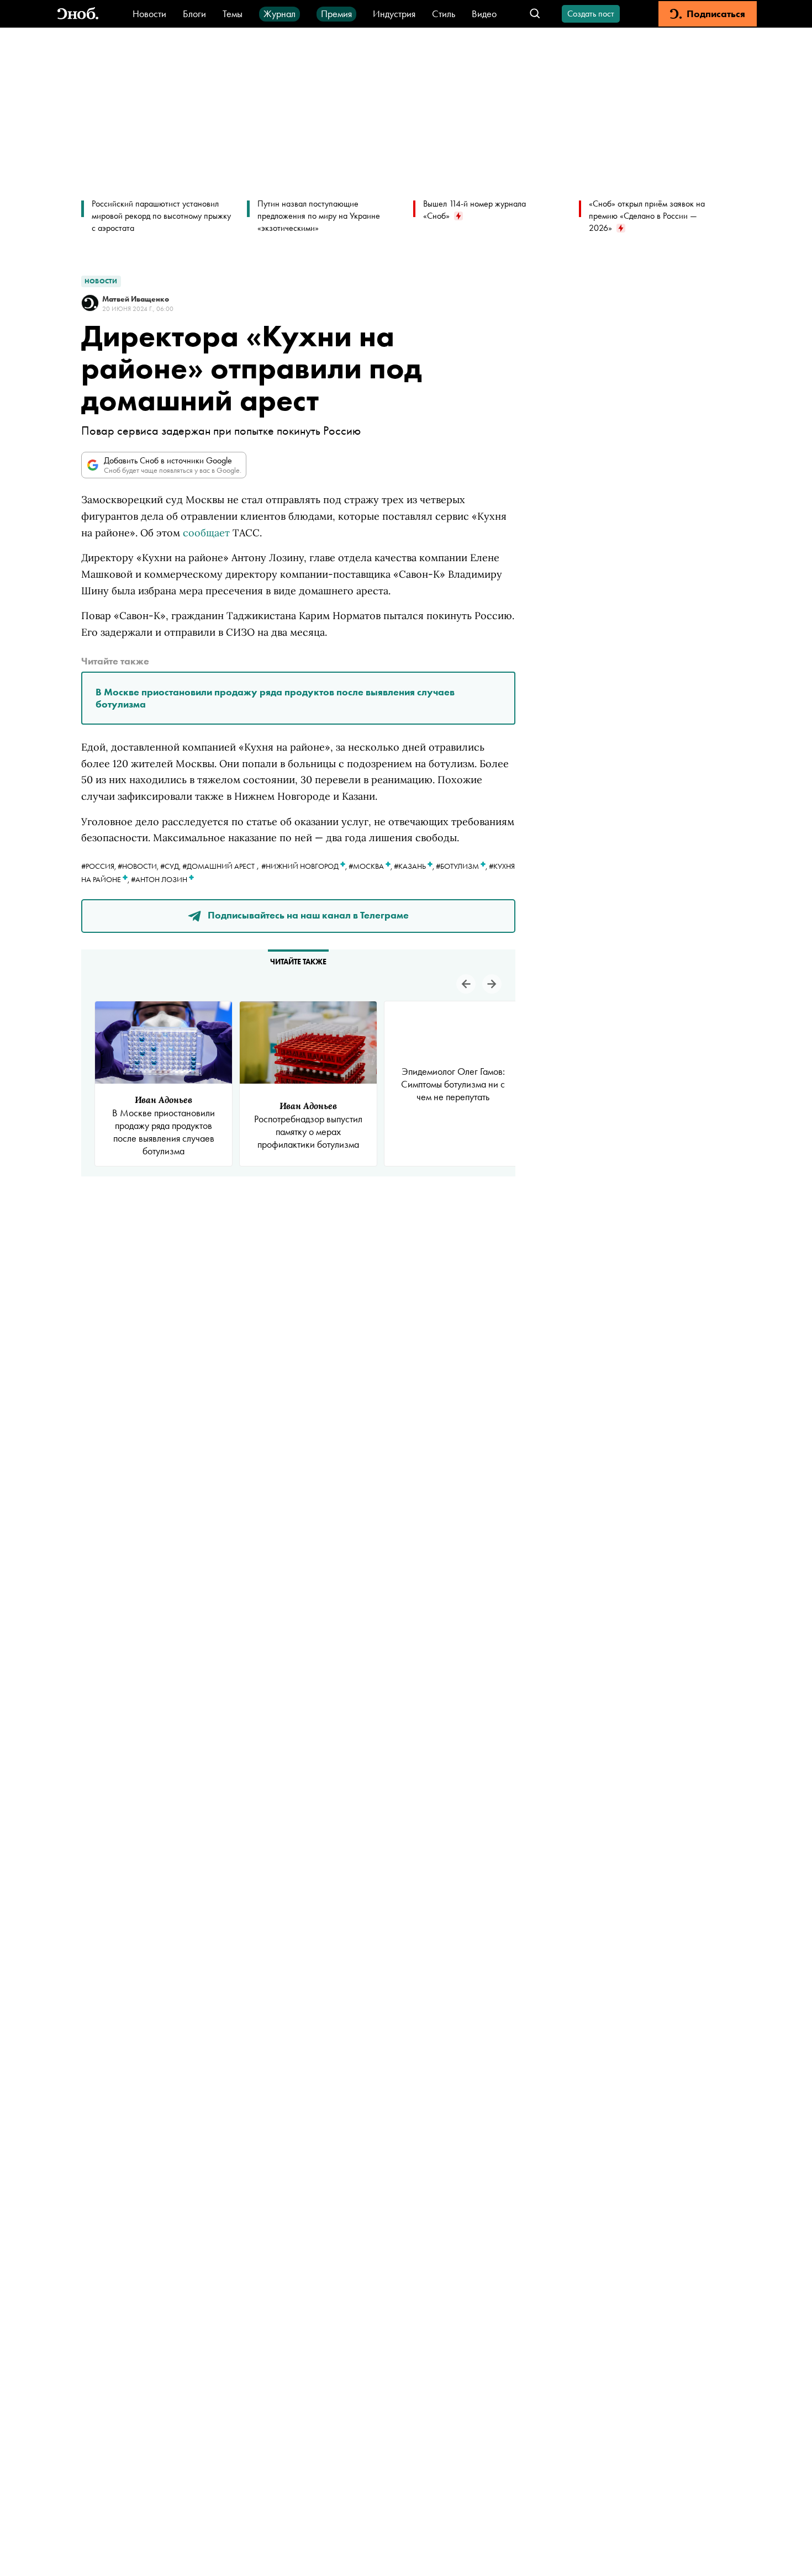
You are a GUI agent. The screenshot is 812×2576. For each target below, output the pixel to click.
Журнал (280, 14)
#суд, (171, 866)
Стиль (444, 14)
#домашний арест (218, 866)
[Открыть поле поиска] (535, 14)
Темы (233, 14)
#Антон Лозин (160, 879)
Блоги (194, 14)
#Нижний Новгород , (305, 866)
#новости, (139, 866)
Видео (484, 14)
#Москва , (371, 866)
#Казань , (415, 866)
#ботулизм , (462, 866)
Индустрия (394, 14)
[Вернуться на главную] (78, 14)
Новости (149, 14)
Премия (336, 14)
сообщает (206, 533)
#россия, (99, 866)
